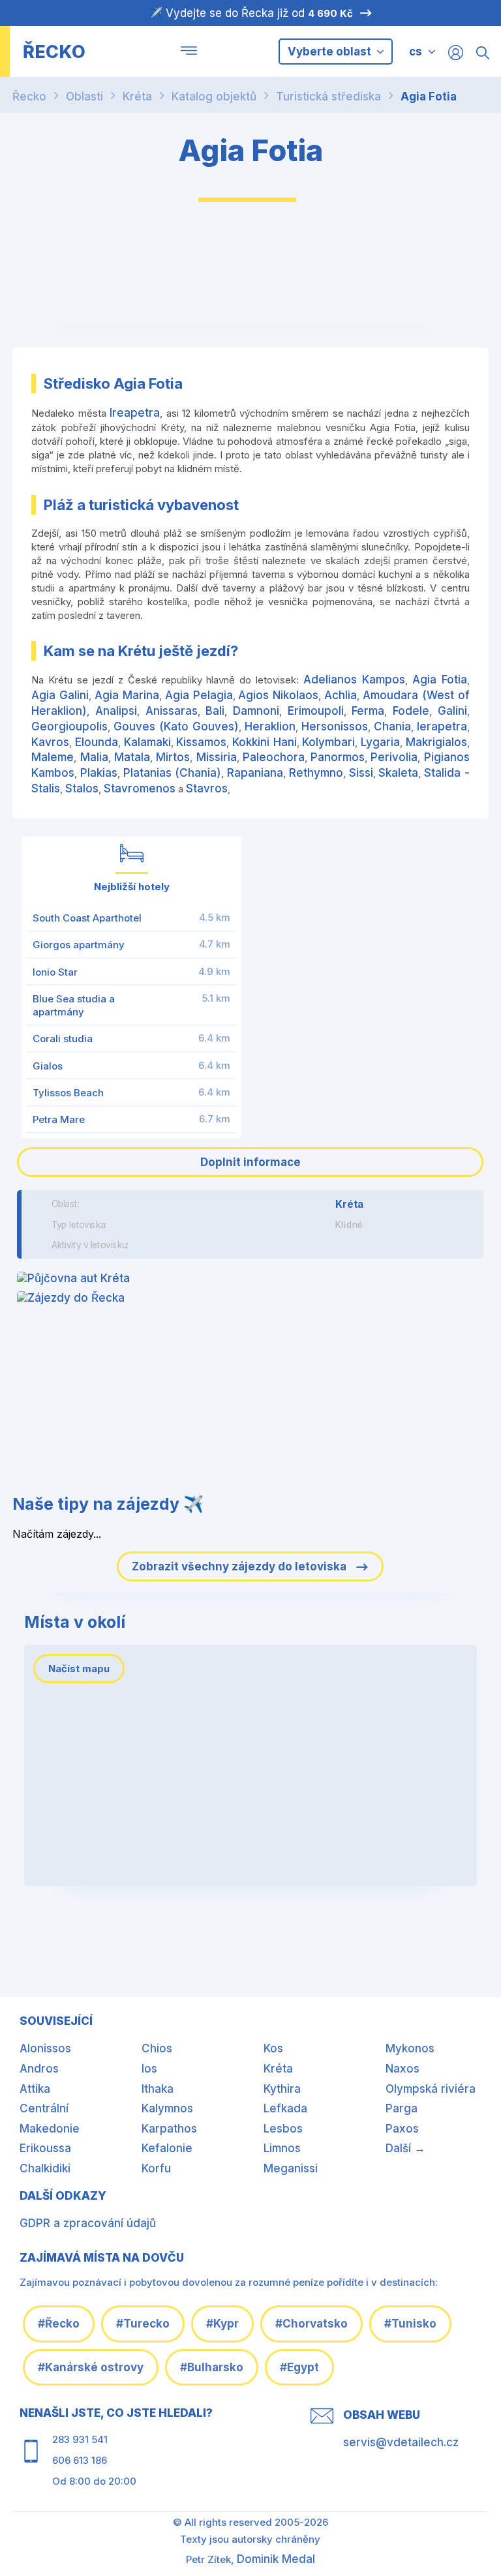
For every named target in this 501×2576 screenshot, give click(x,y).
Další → (405, 2148)
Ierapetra (442, 726)
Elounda (97, 742)
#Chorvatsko (311, 2324)
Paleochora (274, 757)
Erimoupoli (316, 711)
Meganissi (291, 2168)
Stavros (207, 788)
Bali (215, 711)
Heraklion (270, 726)
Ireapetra (135, 413)
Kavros (50, 742)
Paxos (402, 2129)
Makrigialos (436, 742)
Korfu (156, 2168)
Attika (35, 2089)
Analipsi (116, 711)
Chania (392, 726)
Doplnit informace (250, 1162)
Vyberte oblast (331, 52)
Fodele (411, 711)
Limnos (282, 2148)
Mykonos (410, 2048)
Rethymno (316, 773)
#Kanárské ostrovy (91, 2367)
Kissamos (201, 742)
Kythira (282, 2089)
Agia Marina (127, 695)
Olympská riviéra (431, 2089)
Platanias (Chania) (173, 773)
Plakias (99, 773)
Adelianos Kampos (354, 680)
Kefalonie (167, 2148)
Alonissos (45, 2048)
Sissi (361, 773)
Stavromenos (140, 788)
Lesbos (283, 2129)
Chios (157, 2048)
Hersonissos (335, 726)
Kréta (137, 97)
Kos (273, 2048)
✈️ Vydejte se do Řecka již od (251, 13)
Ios (149, 2069)
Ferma (368, 711)
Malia (94, 757)
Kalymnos (167, 2108)
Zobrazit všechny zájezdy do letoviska (240, 1566)
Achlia (341, 695)
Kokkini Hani (265, 742)
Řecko (29, 97)
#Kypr (222, 2324)
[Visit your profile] (456, 52)
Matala (132, 757)
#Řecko (59, 2324)
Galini (452, 711)
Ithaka (158, 2089)
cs (416, 52)
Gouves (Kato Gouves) (176, 726)
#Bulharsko (212, 2367)
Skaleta (398, 773)
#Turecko (143, 2324)
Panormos (338, 757)
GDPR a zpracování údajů (88, 2223)
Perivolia (394, 757)
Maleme (53, 757)
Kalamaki (147, 742)
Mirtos (173, 757)
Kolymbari (328, 742)
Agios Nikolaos (278, 695)
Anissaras (172, 711)
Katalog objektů (214, 97)
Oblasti (84, 97)
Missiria (217, 757)
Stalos (82, 788)
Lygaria (380, 742)
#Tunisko (410, 2324)
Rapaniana (255, 773)
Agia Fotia (429, 97)
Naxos (402, 2069)
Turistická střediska (328, 97)
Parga (402, 2108)
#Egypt (299, 2367)
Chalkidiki (45, 2168)
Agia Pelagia (199, 695)
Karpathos (169, 2129)
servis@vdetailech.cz (401, 2442)
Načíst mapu (79, 1669)
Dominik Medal (276, 2559)
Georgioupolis (69, 726)
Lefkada (285, 2108)
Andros (39, 2069)
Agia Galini (60, 695)
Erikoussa (45, 2148)
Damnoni (256, 711)
